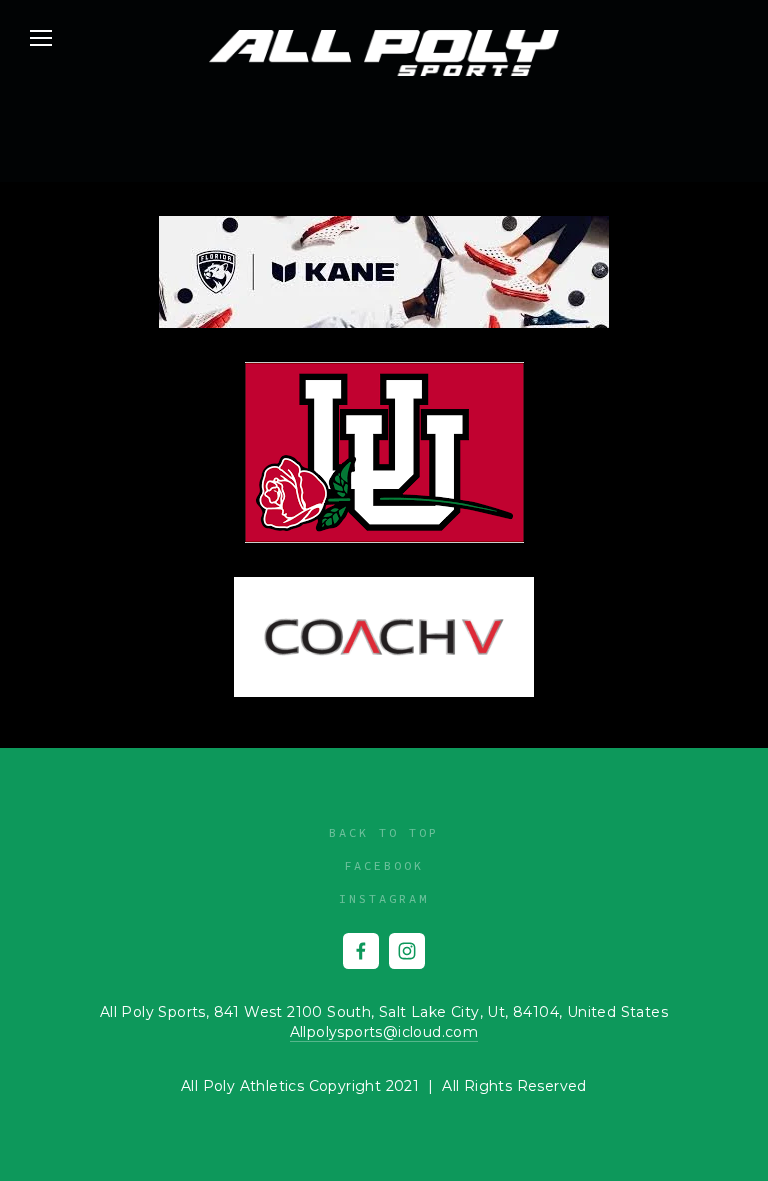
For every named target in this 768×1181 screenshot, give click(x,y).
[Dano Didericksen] (361, 951)
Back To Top (384, 832)
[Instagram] (407, 951)
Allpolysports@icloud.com (384, 1032)
